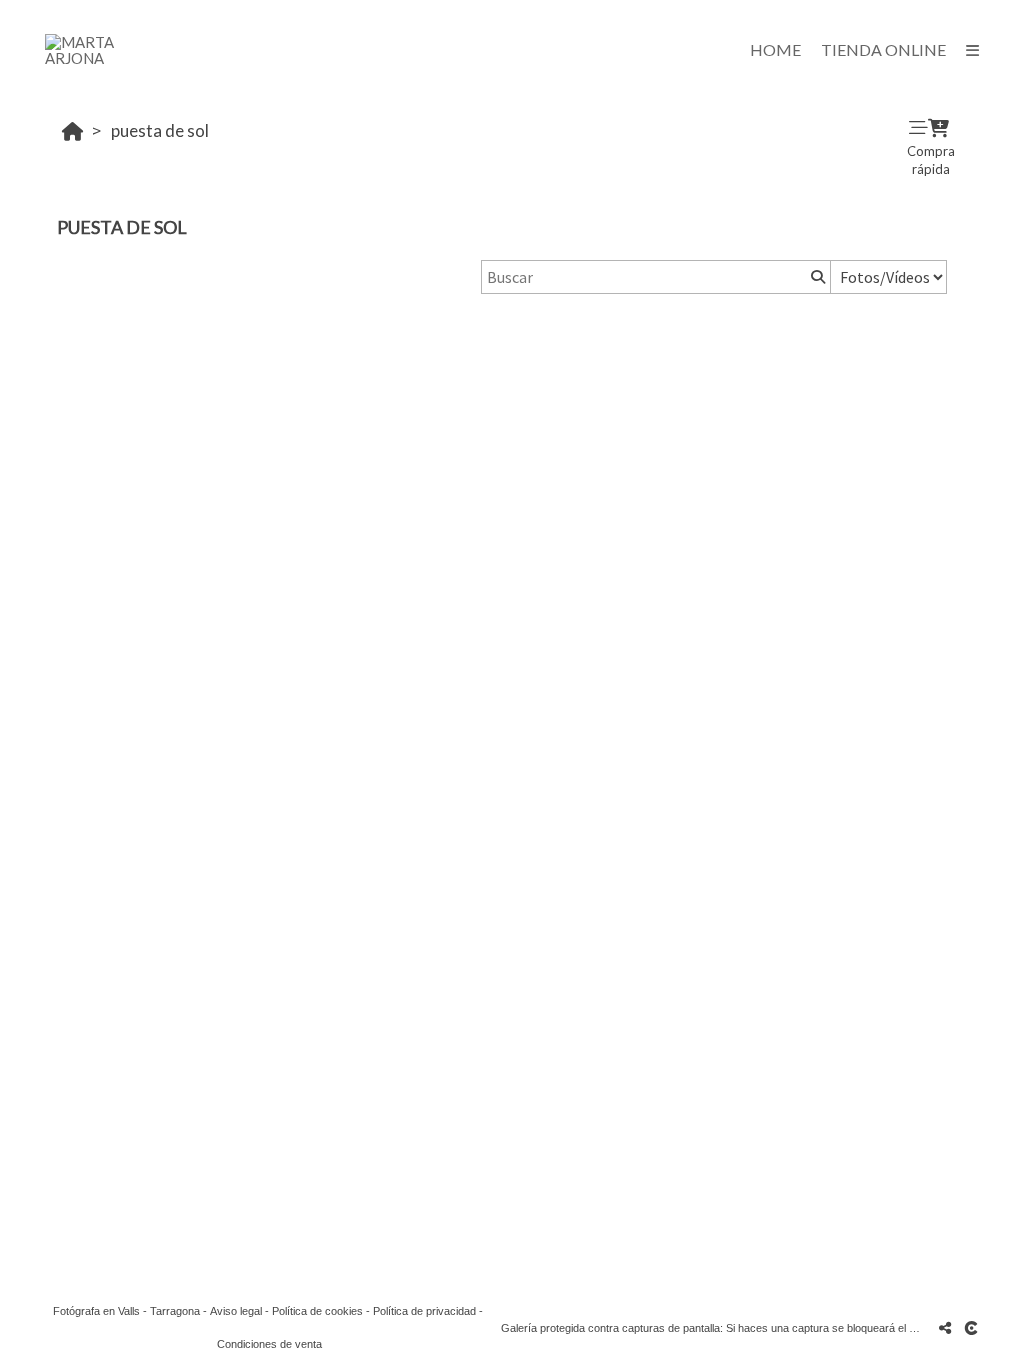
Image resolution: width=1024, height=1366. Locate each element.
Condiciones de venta (269, 1344)
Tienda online (883, 49)
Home (775, 49)
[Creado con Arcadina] (973, 1328)
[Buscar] (816, 277)
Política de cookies (317, 1311)
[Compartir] (945, 1328)
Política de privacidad (424, 1311)
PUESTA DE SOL (160, 130)
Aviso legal (236, 1311)
